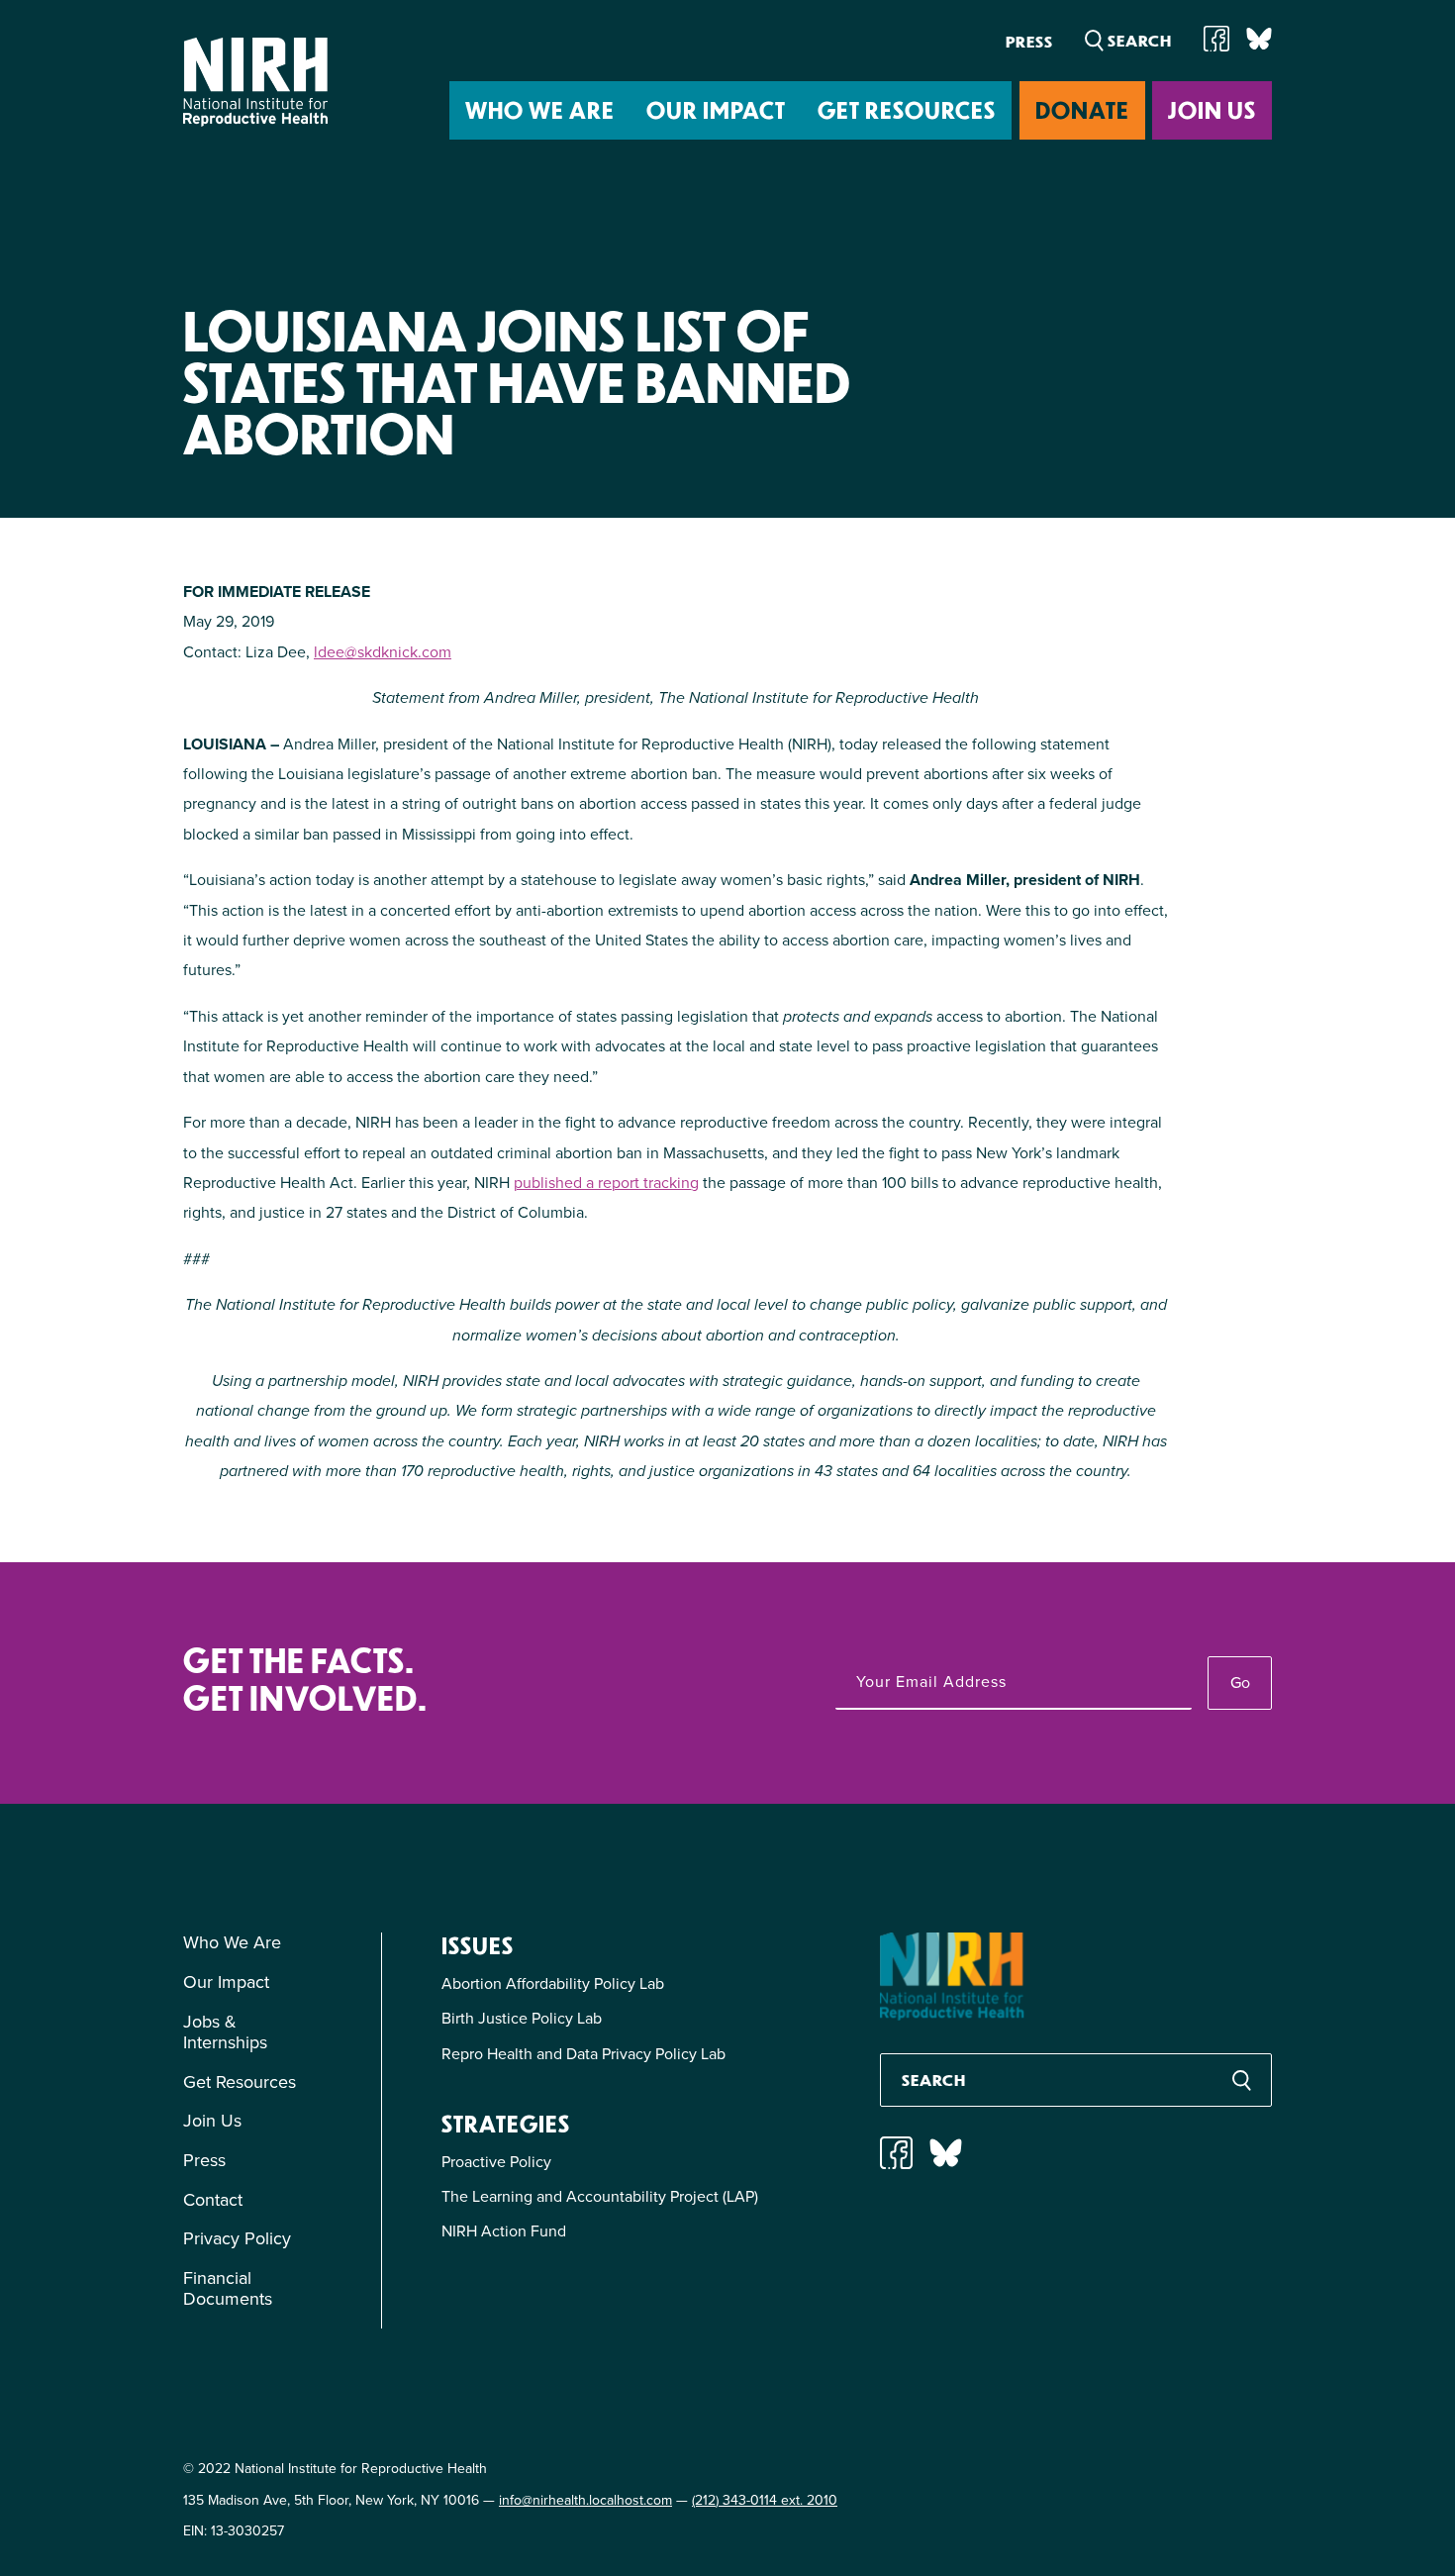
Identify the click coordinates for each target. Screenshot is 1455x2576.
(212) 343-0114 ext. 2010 (765, 2500)
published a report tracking (606, 1183)
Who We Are (540, 109)
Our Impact (716, 109)
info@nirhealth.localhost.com (585, 2500)
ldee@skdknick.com (383, 652)
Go (1240, 1683)
